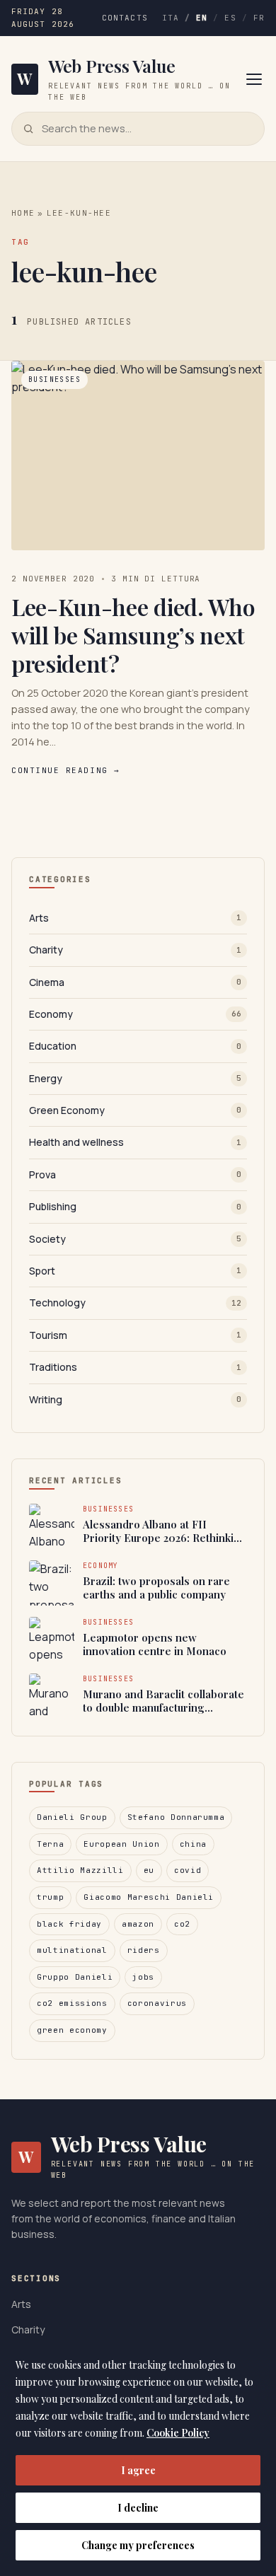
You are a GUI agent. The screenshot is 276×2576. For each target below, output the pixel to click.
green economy (72, 2030)
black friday (69, 1924)
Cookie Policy (178, 2433)
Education (135, 1046)
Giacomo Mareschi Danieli (149, 1897)
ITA (171, 18)
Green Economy (135, 1110)
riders (144, 1950)
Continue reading (65, 770)
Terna (50, 1844)
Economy (135, 1014)
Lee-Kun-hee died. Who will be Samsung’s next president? (133, 635)
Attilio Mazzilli (80, 1870)
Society (135, 1239)
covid (188, 1870)
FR (259, 18)
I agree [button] (138, 2470)
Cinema (135, 982)
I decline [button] (138, 2508)
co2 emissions (72, 2003)
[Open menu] (254, 79)
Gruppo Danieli (75, 1977)
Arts (135, 918)
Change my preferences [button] (138, 2545)
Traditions (135, 1367)
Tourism (135, 1335)
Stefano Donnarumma (176, 1817)
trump (50, 1897)
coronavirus (157, 2003)
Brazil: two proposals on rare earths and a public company (156, 1588)
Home (23, 213)
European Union (121, 1844)
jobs (143, 1977)
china (193, 1844)
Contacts (125, 18)
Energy (135, 1078)
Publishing (135, 1206)
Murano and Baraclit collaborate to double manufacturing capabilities (163, 1701)
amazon (138, 1924)
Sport (135, 1271)
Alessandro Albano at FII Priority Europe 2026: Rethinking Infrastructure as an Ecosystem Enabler (165, 1532)
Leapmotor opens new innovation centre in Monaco (155, 1645)
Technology (135, 1302)
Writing (135, 1399)
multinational (72, 1950)
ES (230, 18)
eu (149, 1870)
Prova (135, 1174)
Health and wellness (135, 1142)
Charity (135, 950)
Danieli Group (72, 1817)
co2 (182, 1924)
